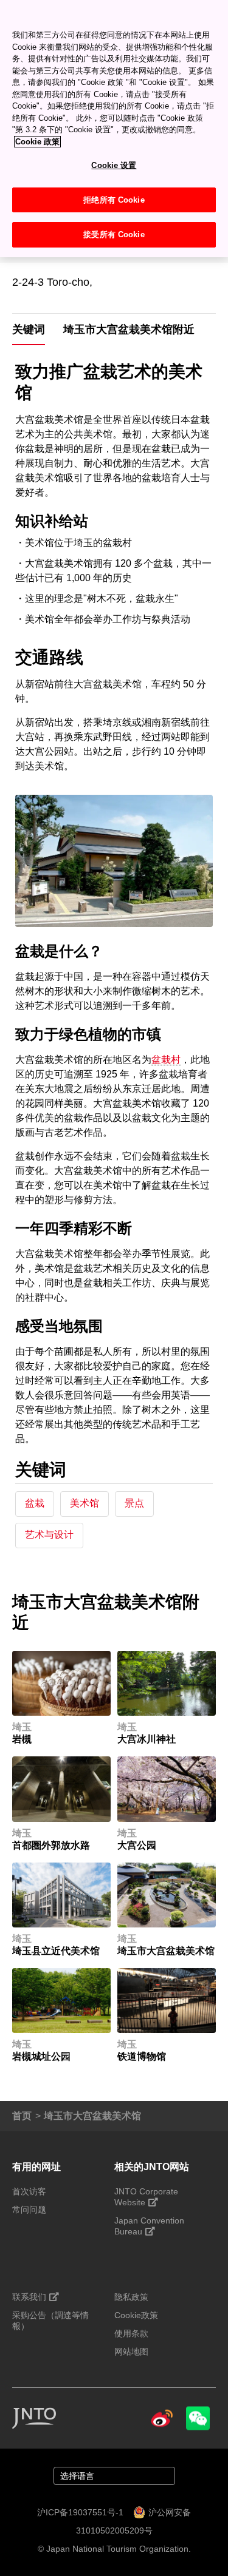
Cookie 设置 (114, 165)
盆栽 (35, 1503)
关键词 (29, 329)
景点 (134, 1503)
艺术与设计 (49, 1535)
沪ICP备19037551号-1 (80, 2512)
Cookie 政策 (37, 142)
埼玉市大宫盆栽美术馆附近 (129, 329)
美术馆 (85, 1503)
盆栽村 (166, 1060)
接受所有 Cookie (114, 234)
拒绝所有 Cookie (114, 200)
